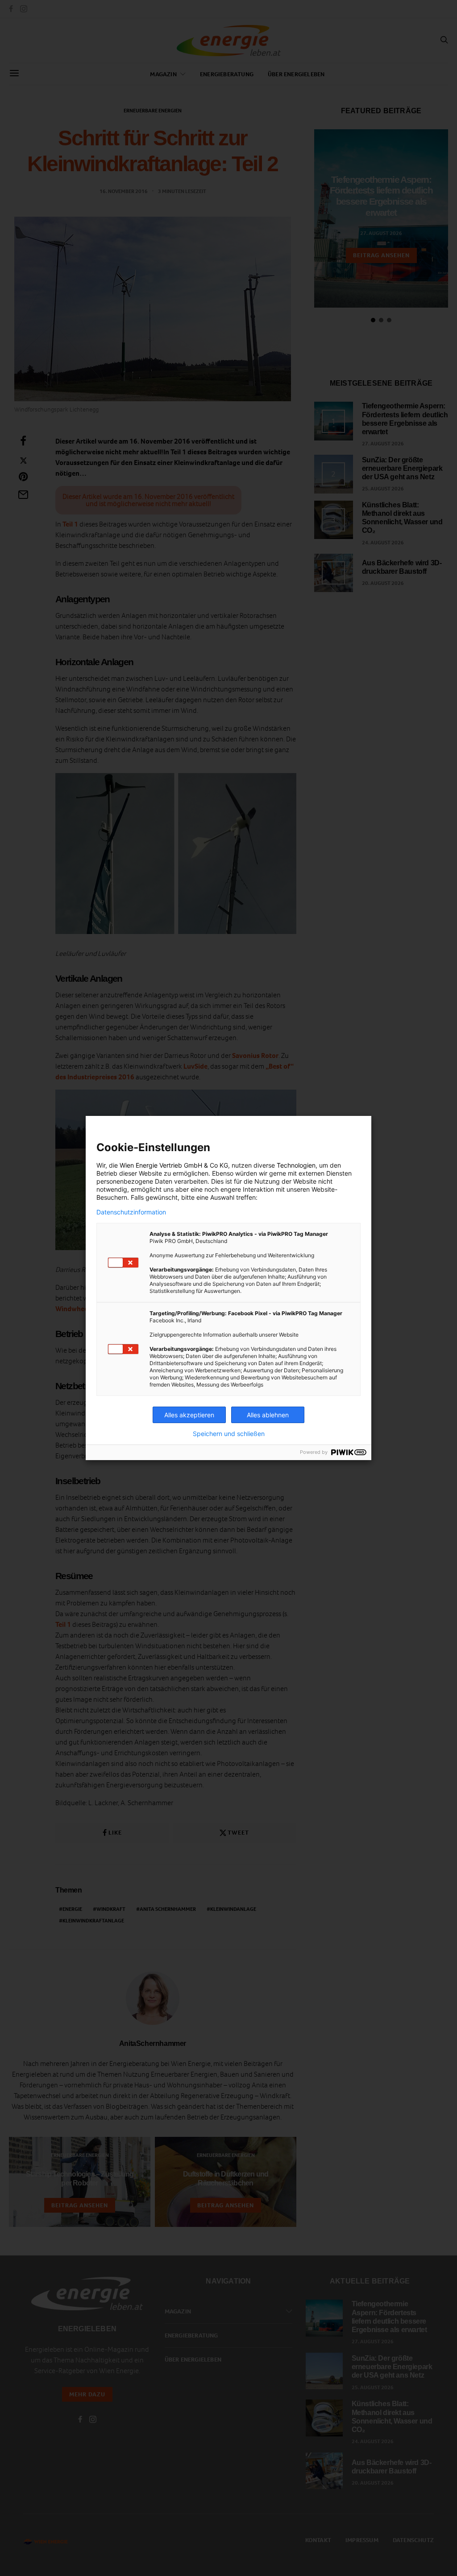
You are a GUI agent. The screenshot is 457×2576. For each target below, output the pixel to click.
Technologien (296, 1165)
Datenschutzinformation (131, 1212)
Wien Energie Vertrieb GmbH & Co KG (174, 1165)
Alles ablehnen (268, 1415)
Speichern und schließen (229, 1434)
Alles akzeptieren (189, 1415)
